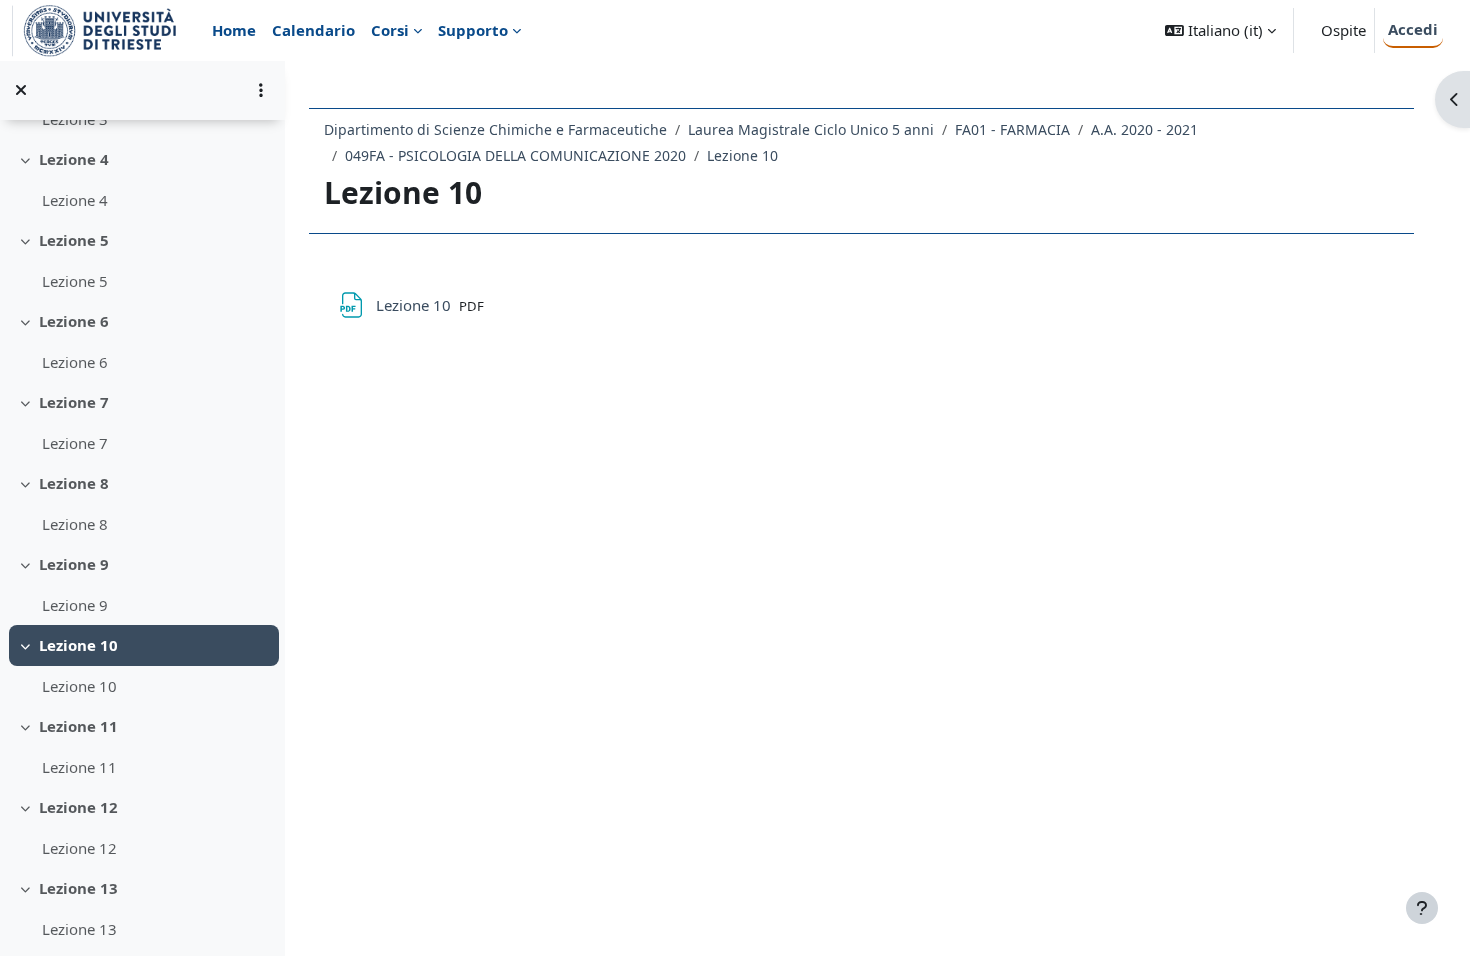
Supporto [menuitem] (473, 30)
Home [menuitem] (234, 30)
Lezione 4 (74, 159)
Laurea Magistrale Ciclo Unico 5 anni (811, 129)
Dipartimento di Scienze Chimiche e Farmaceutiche (495, 129)
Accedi (1413, 29)
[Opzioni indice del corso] (261, 90)
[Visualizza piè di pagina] (1422, 908)
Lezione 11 (78, 726)
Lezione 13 (78, 888)
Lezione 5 (74, 240)
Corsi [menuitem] (390, 30)
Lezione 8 (74, 483)
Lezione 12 (78, 807)
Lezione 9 (74, 564)
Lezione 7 (74, 402)
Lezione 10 (78, 645)
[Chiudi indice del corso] (21, 90)
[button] (1220, 30)
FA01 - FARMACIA (1012, 129)
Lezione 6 (74, 321)
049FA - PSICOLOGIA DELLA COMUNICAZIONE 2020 (515, 155)
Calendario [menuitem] (313, 30)
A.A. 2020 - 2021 (1144, 129)
